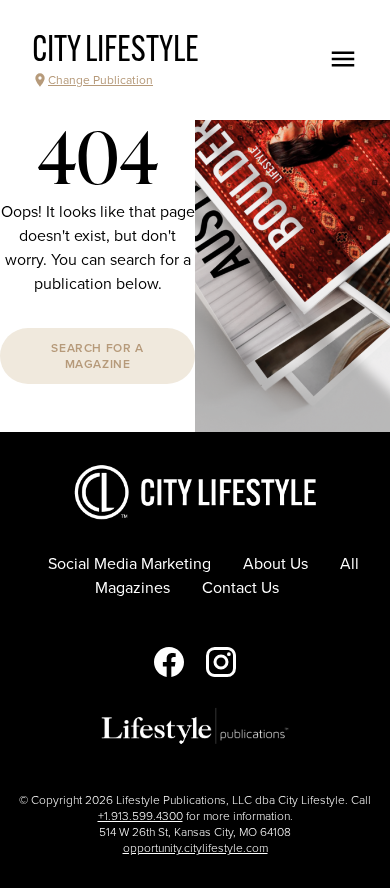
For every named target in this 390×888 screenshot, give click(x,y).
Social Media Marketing (129, 564)
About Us (275, 564)
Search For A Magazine (97, 356)
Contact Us (240, 588)
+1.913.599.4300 (140, 816)
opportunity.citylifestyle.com (195, 848)
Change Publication (100, 80)
